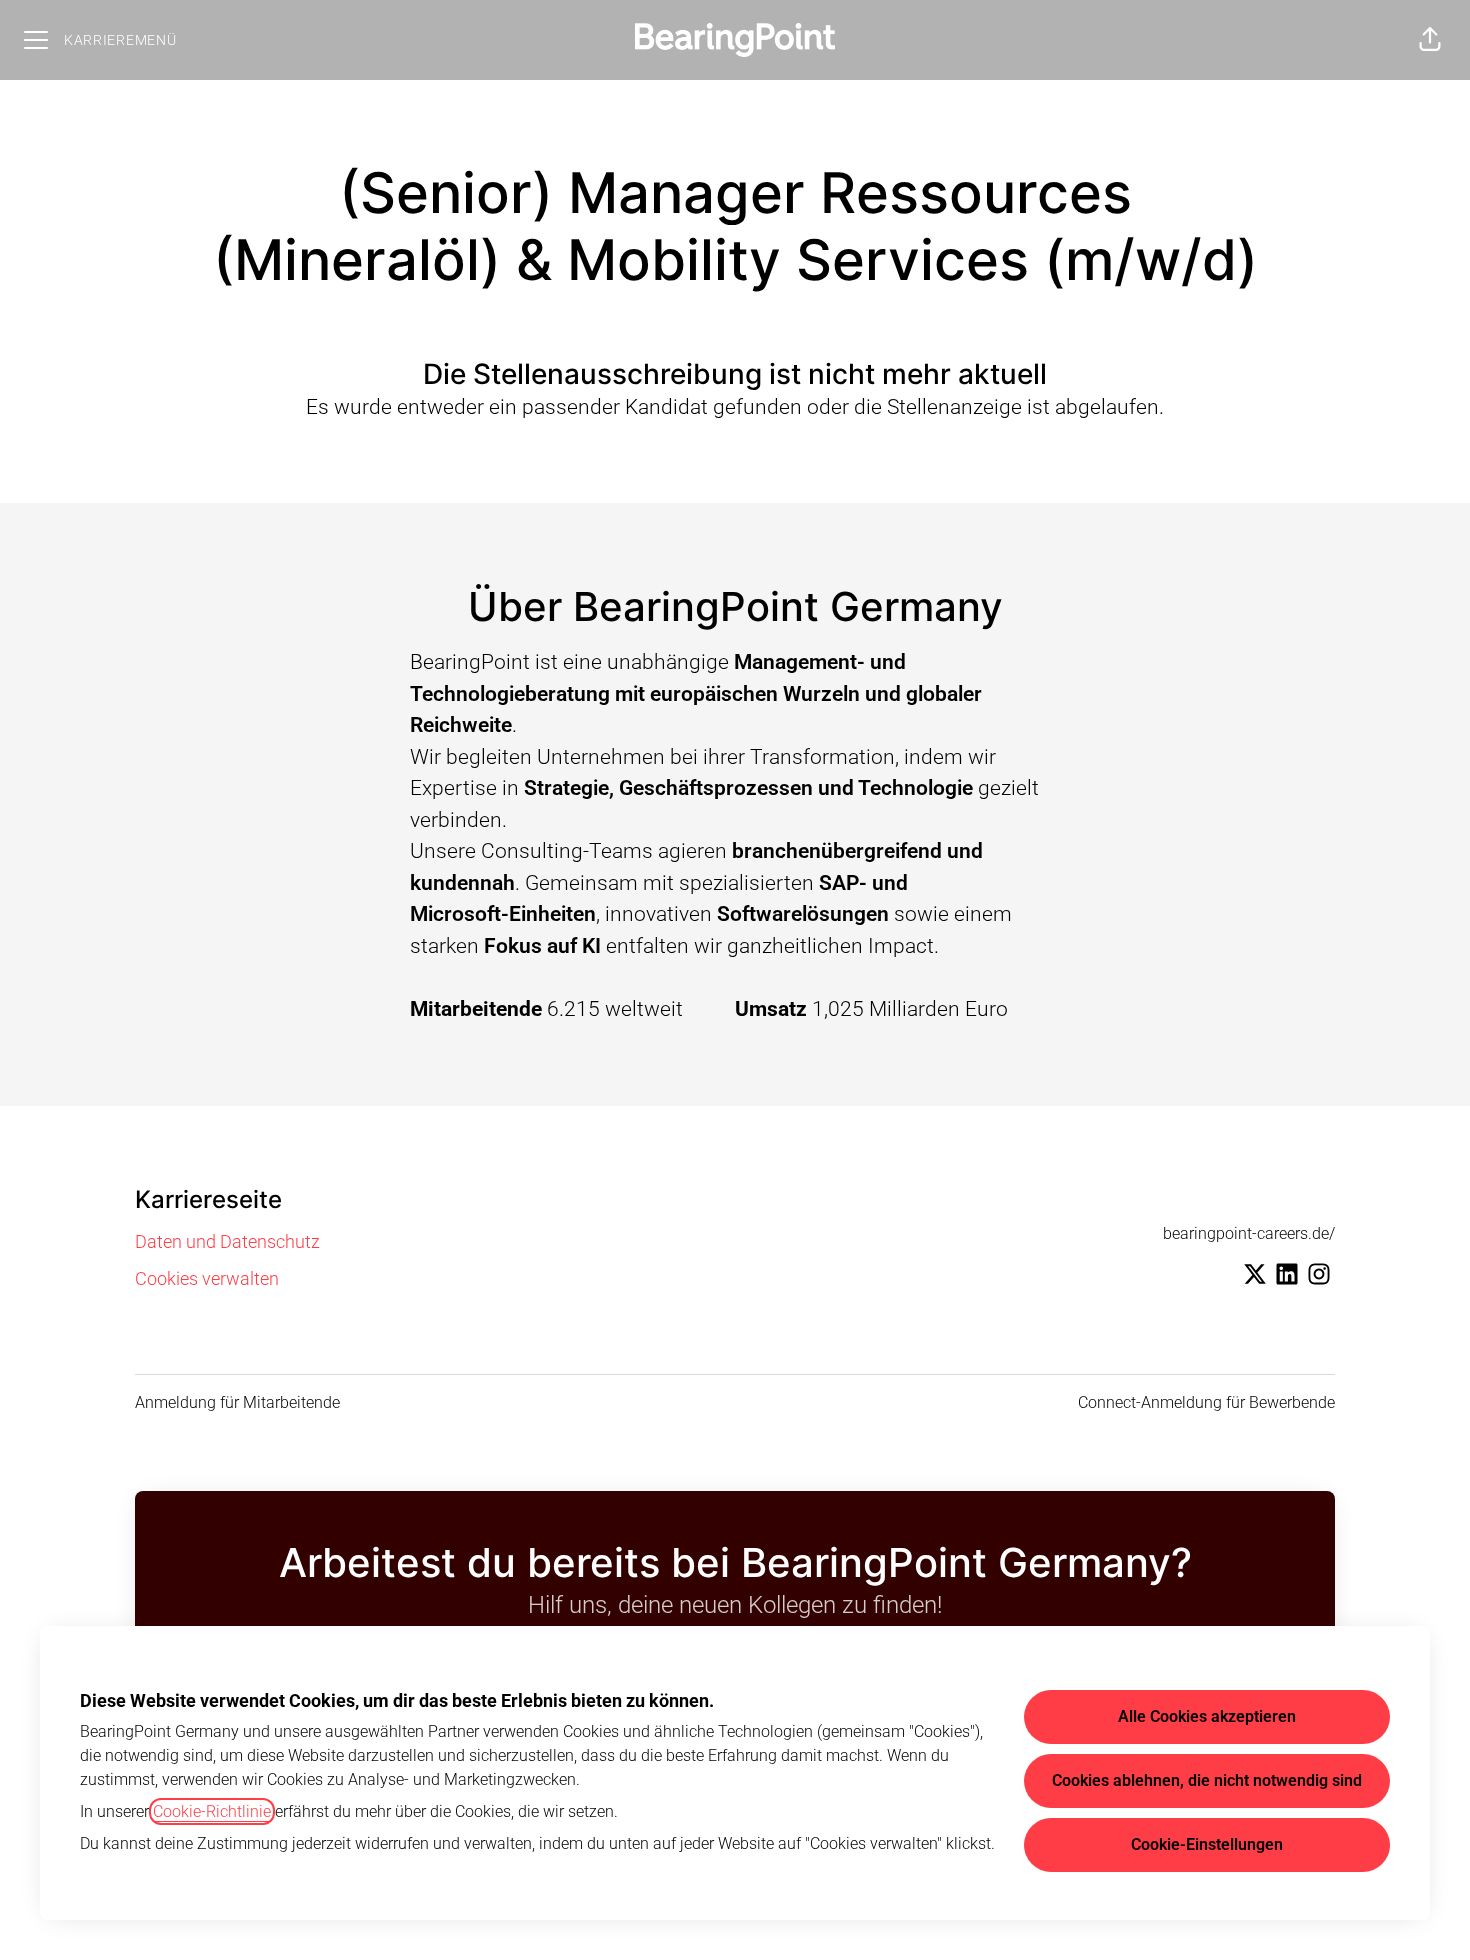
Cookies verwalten (207, 1278)
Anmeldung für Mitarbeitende (237, 1402)
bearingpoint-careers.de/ (1249, 1233)
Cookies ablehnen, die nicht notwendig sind (1207, 1780)
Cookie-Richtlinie (212, 1811)
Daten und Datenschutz (227, 1241)
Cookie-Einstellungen (1207, 1844)
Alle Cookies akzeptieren (1207, 1716)
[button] (1430, 40)
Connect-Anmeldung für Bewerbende (1206, 1402)
